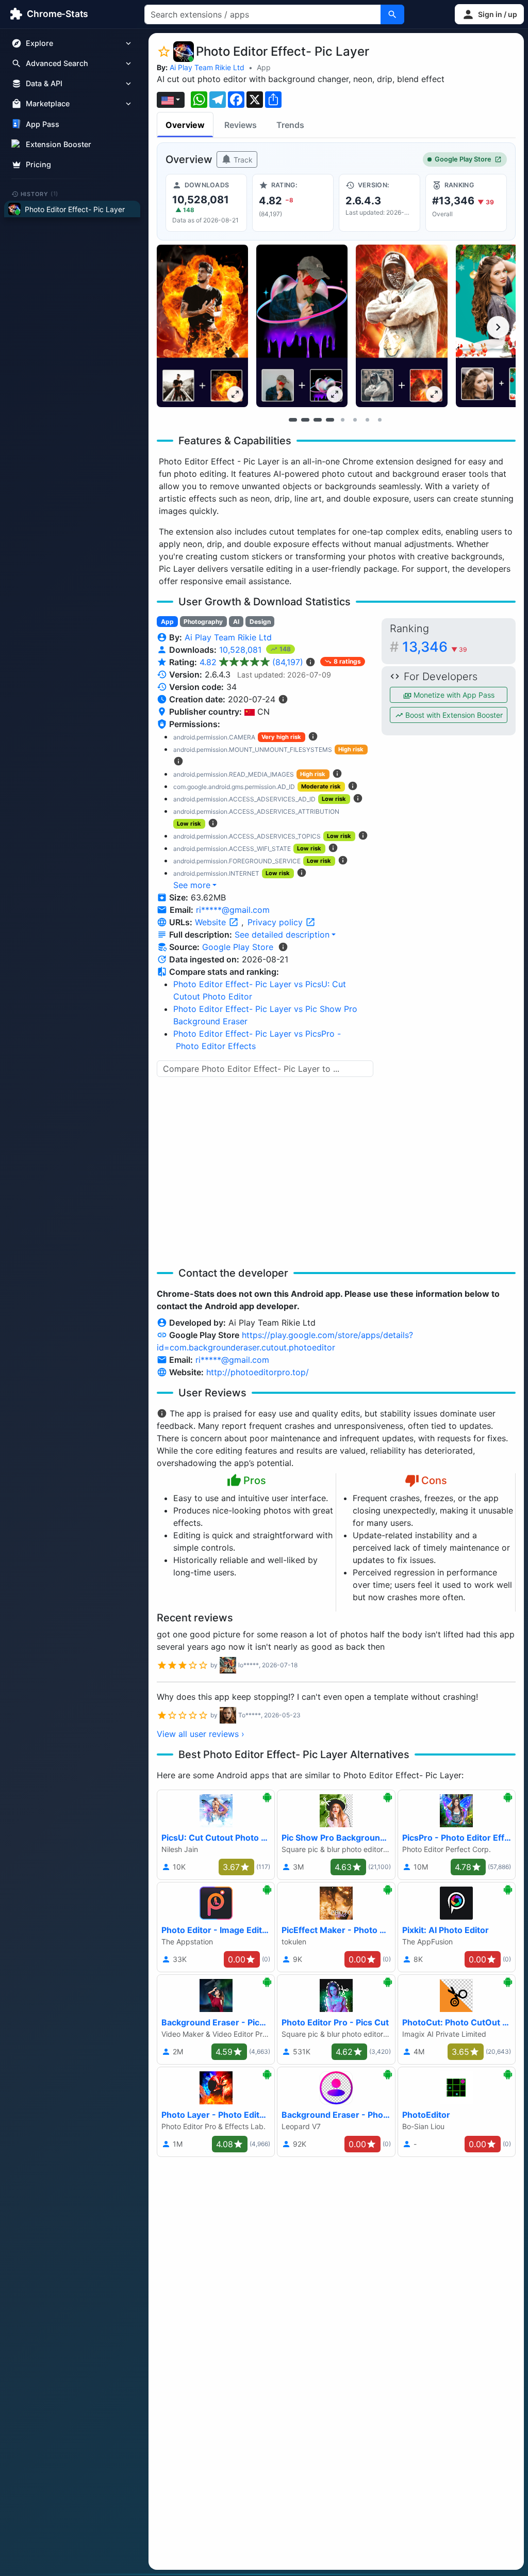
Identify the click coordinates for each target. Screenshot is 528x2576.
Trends (290, 125)
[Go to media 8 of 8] (379, 420)
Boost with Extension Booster (453, 715)
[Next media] (498, 327)
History (40, 194)
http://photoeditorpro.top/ (258, 1372)
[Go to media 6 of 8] (355, 420)
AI (236, 622)
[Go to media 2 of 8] (305, 420)
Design (260, 622)
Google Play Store (463, 159)
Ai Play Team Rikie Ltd (207, 67)
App (264, 67)
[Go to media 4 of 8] (330, 420)
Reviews (241, 125)
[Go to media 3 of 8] (318, 420)
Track (242, 160)
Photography (203, 622)
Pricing (38, 164)
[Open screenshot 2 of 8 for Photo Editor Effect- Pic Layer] (302, 326)
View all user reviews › (201, 1734)
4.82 (251, 662)
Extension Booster (59, 144)
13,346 (435, 647)
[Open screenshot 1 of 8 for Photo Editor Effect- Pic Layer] (202, 326)
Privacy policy (276, 922)
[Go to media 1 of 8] (293, 420)
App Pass (43, 124)
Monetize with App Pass (453, 695)
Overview (185, 125)
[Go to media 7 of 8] (367, 420)
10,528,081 (242, 650)
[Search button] (392, 14)
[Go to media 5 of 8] (342, 420)
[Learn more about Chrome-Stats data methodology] (283, 947)
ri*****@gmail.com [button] (233, 910)
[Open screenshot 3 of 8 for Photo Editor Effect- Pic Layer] (401, 326)
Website (212, 922)
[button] (489, 14)
